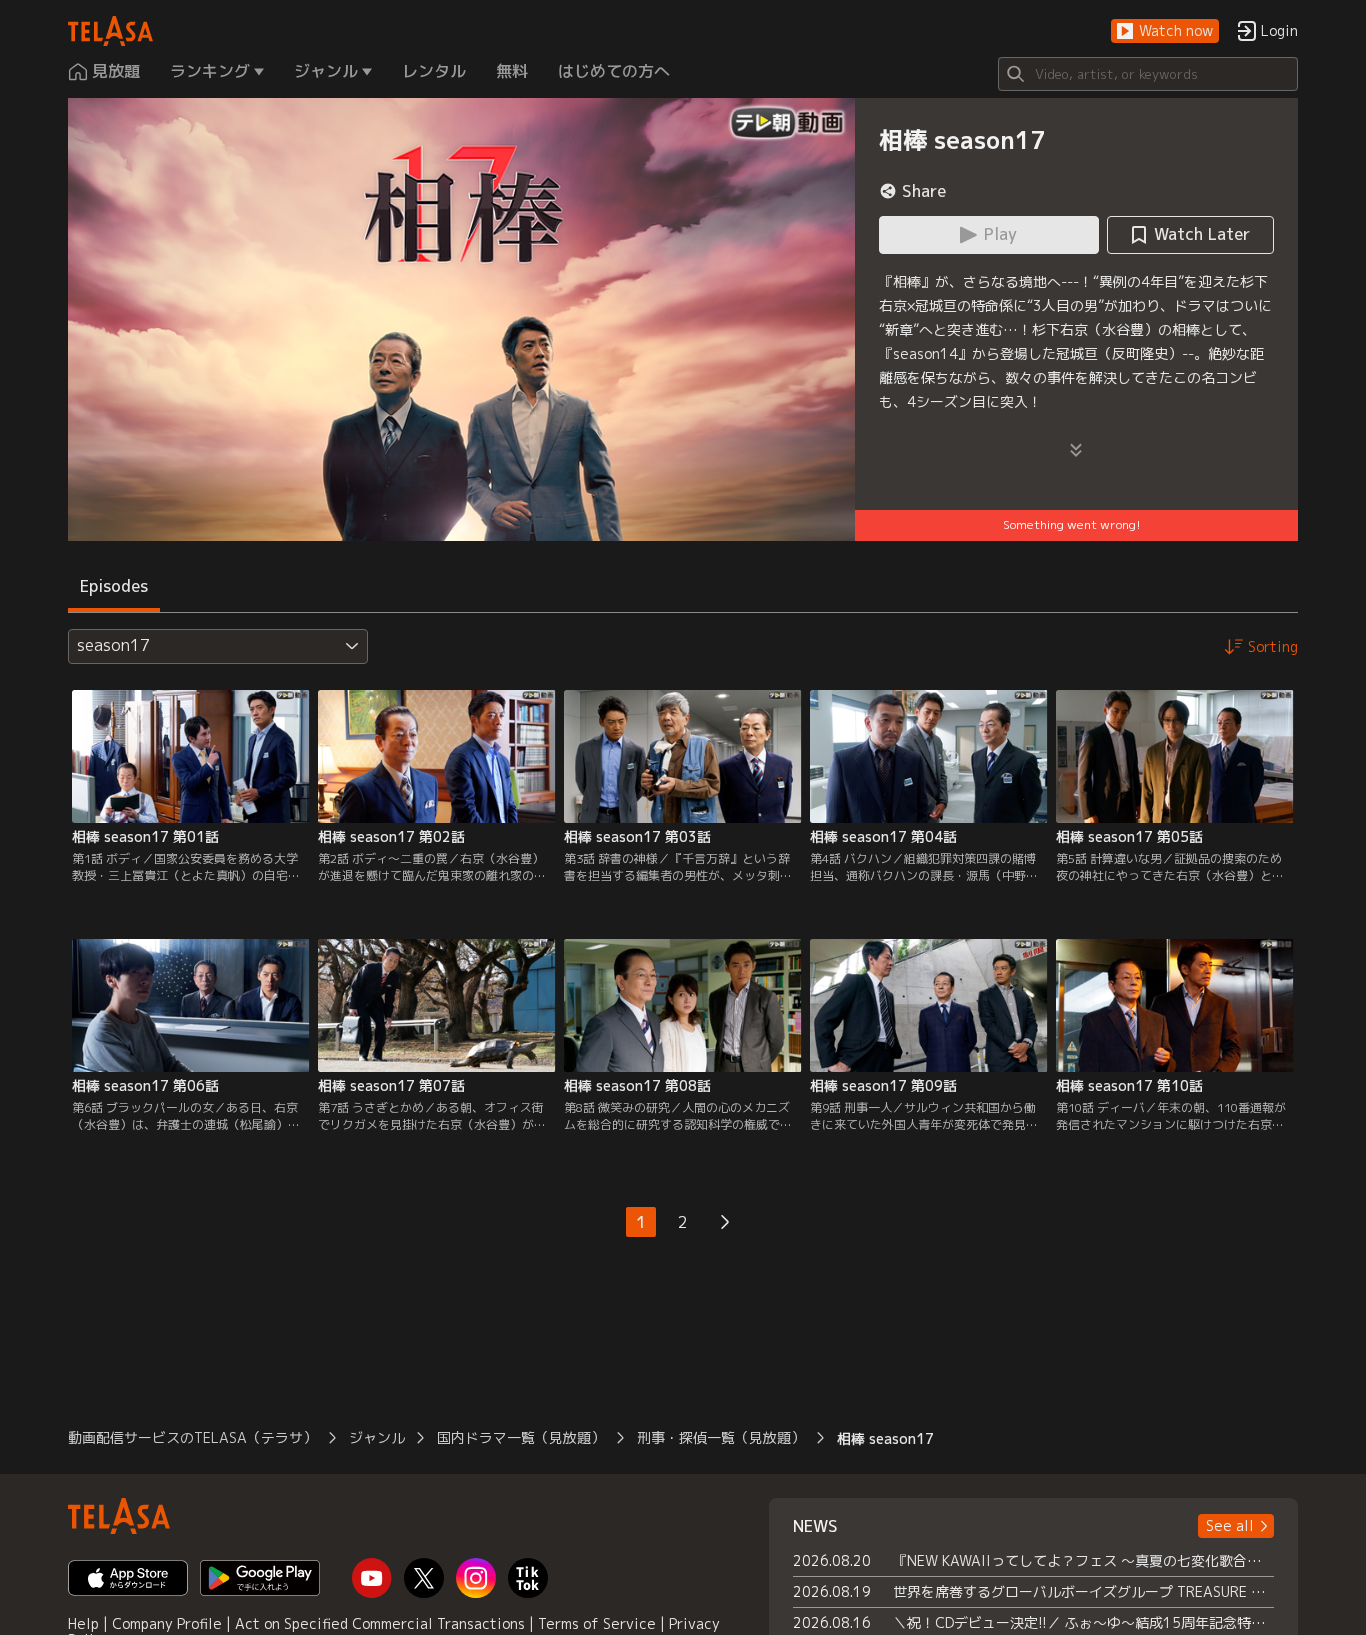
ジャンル (377, 1437)
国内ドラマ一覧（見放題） (521, 1437)
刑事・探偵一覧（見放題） (721, 1437)
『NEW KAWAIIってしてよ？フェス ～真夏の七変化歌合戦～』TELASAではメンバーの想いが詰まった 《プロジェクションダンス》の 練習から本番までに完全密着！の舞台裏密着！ (1083, 1560)
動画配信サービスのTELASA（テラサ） (192, 1437)
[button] (1165, 31)
